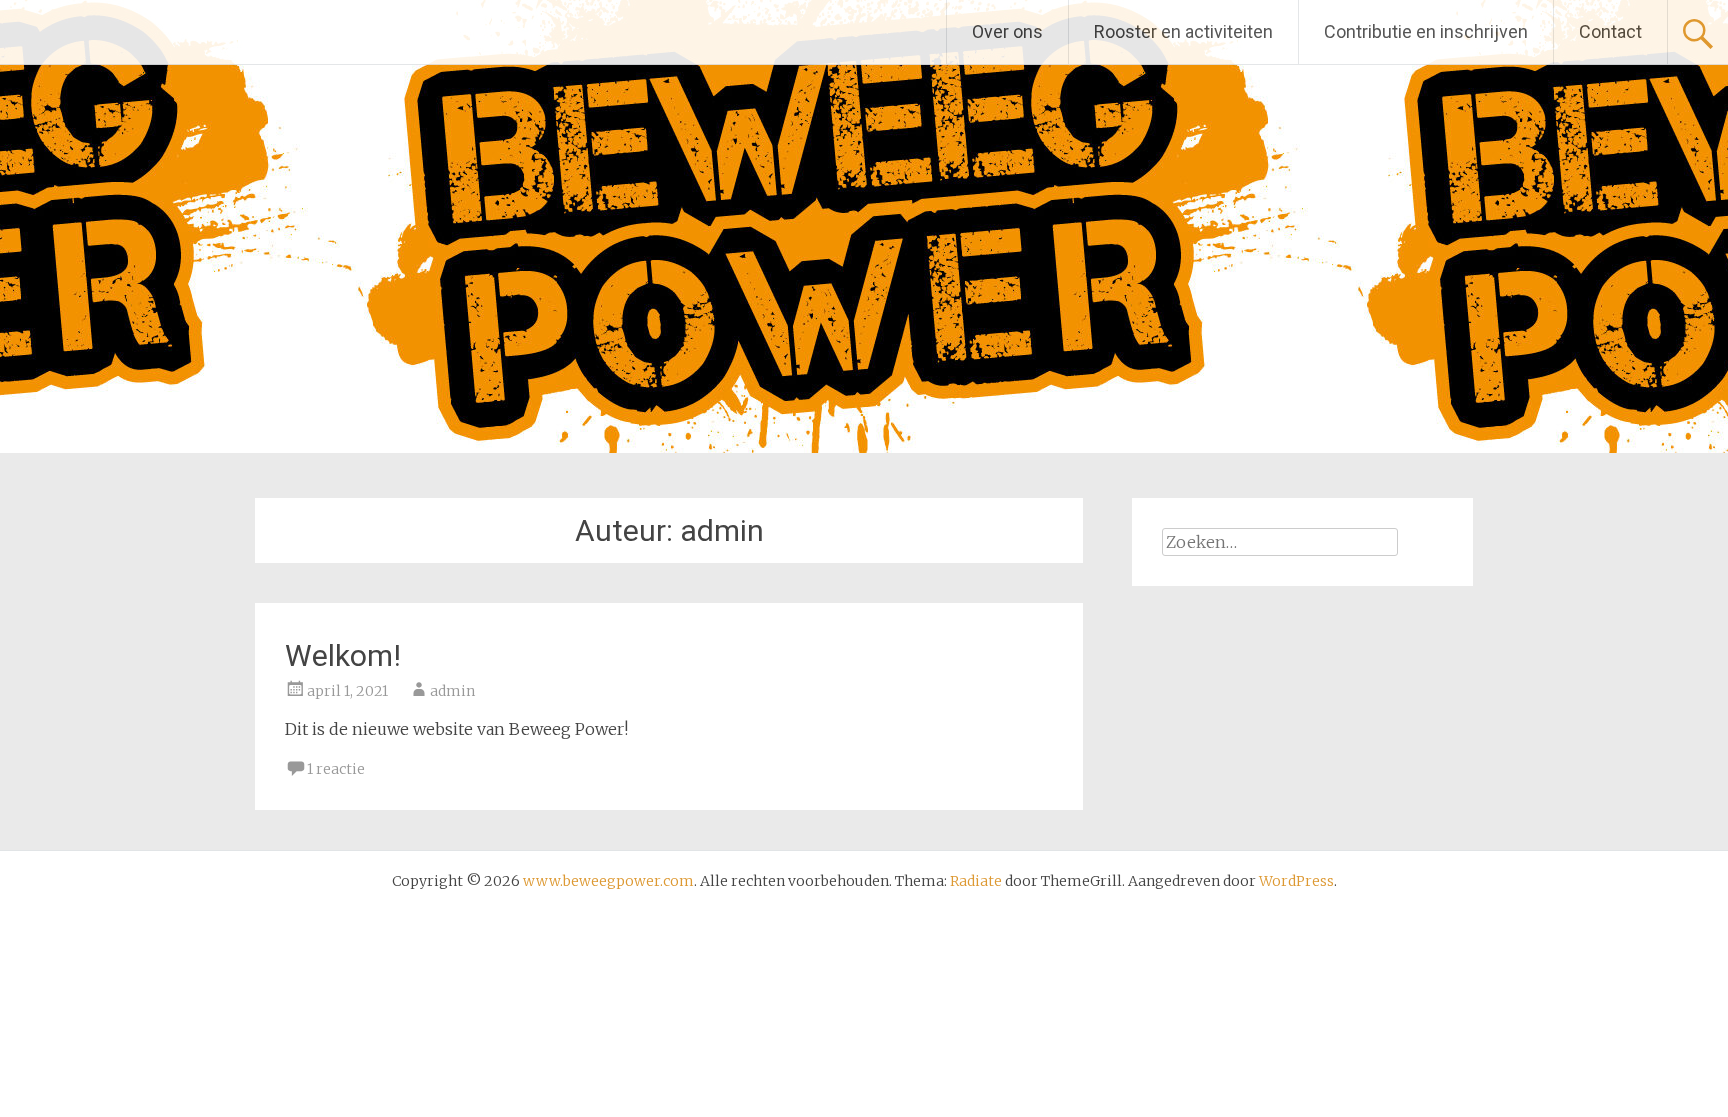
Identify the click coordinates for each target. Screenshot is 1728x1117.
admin (452, 691)
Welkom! (343, 655)
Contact (1610, 31)
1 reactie (336, 769)
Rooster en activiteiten (1183, 31)
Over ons (1007, 31)
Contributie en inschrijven (1426, 31)
